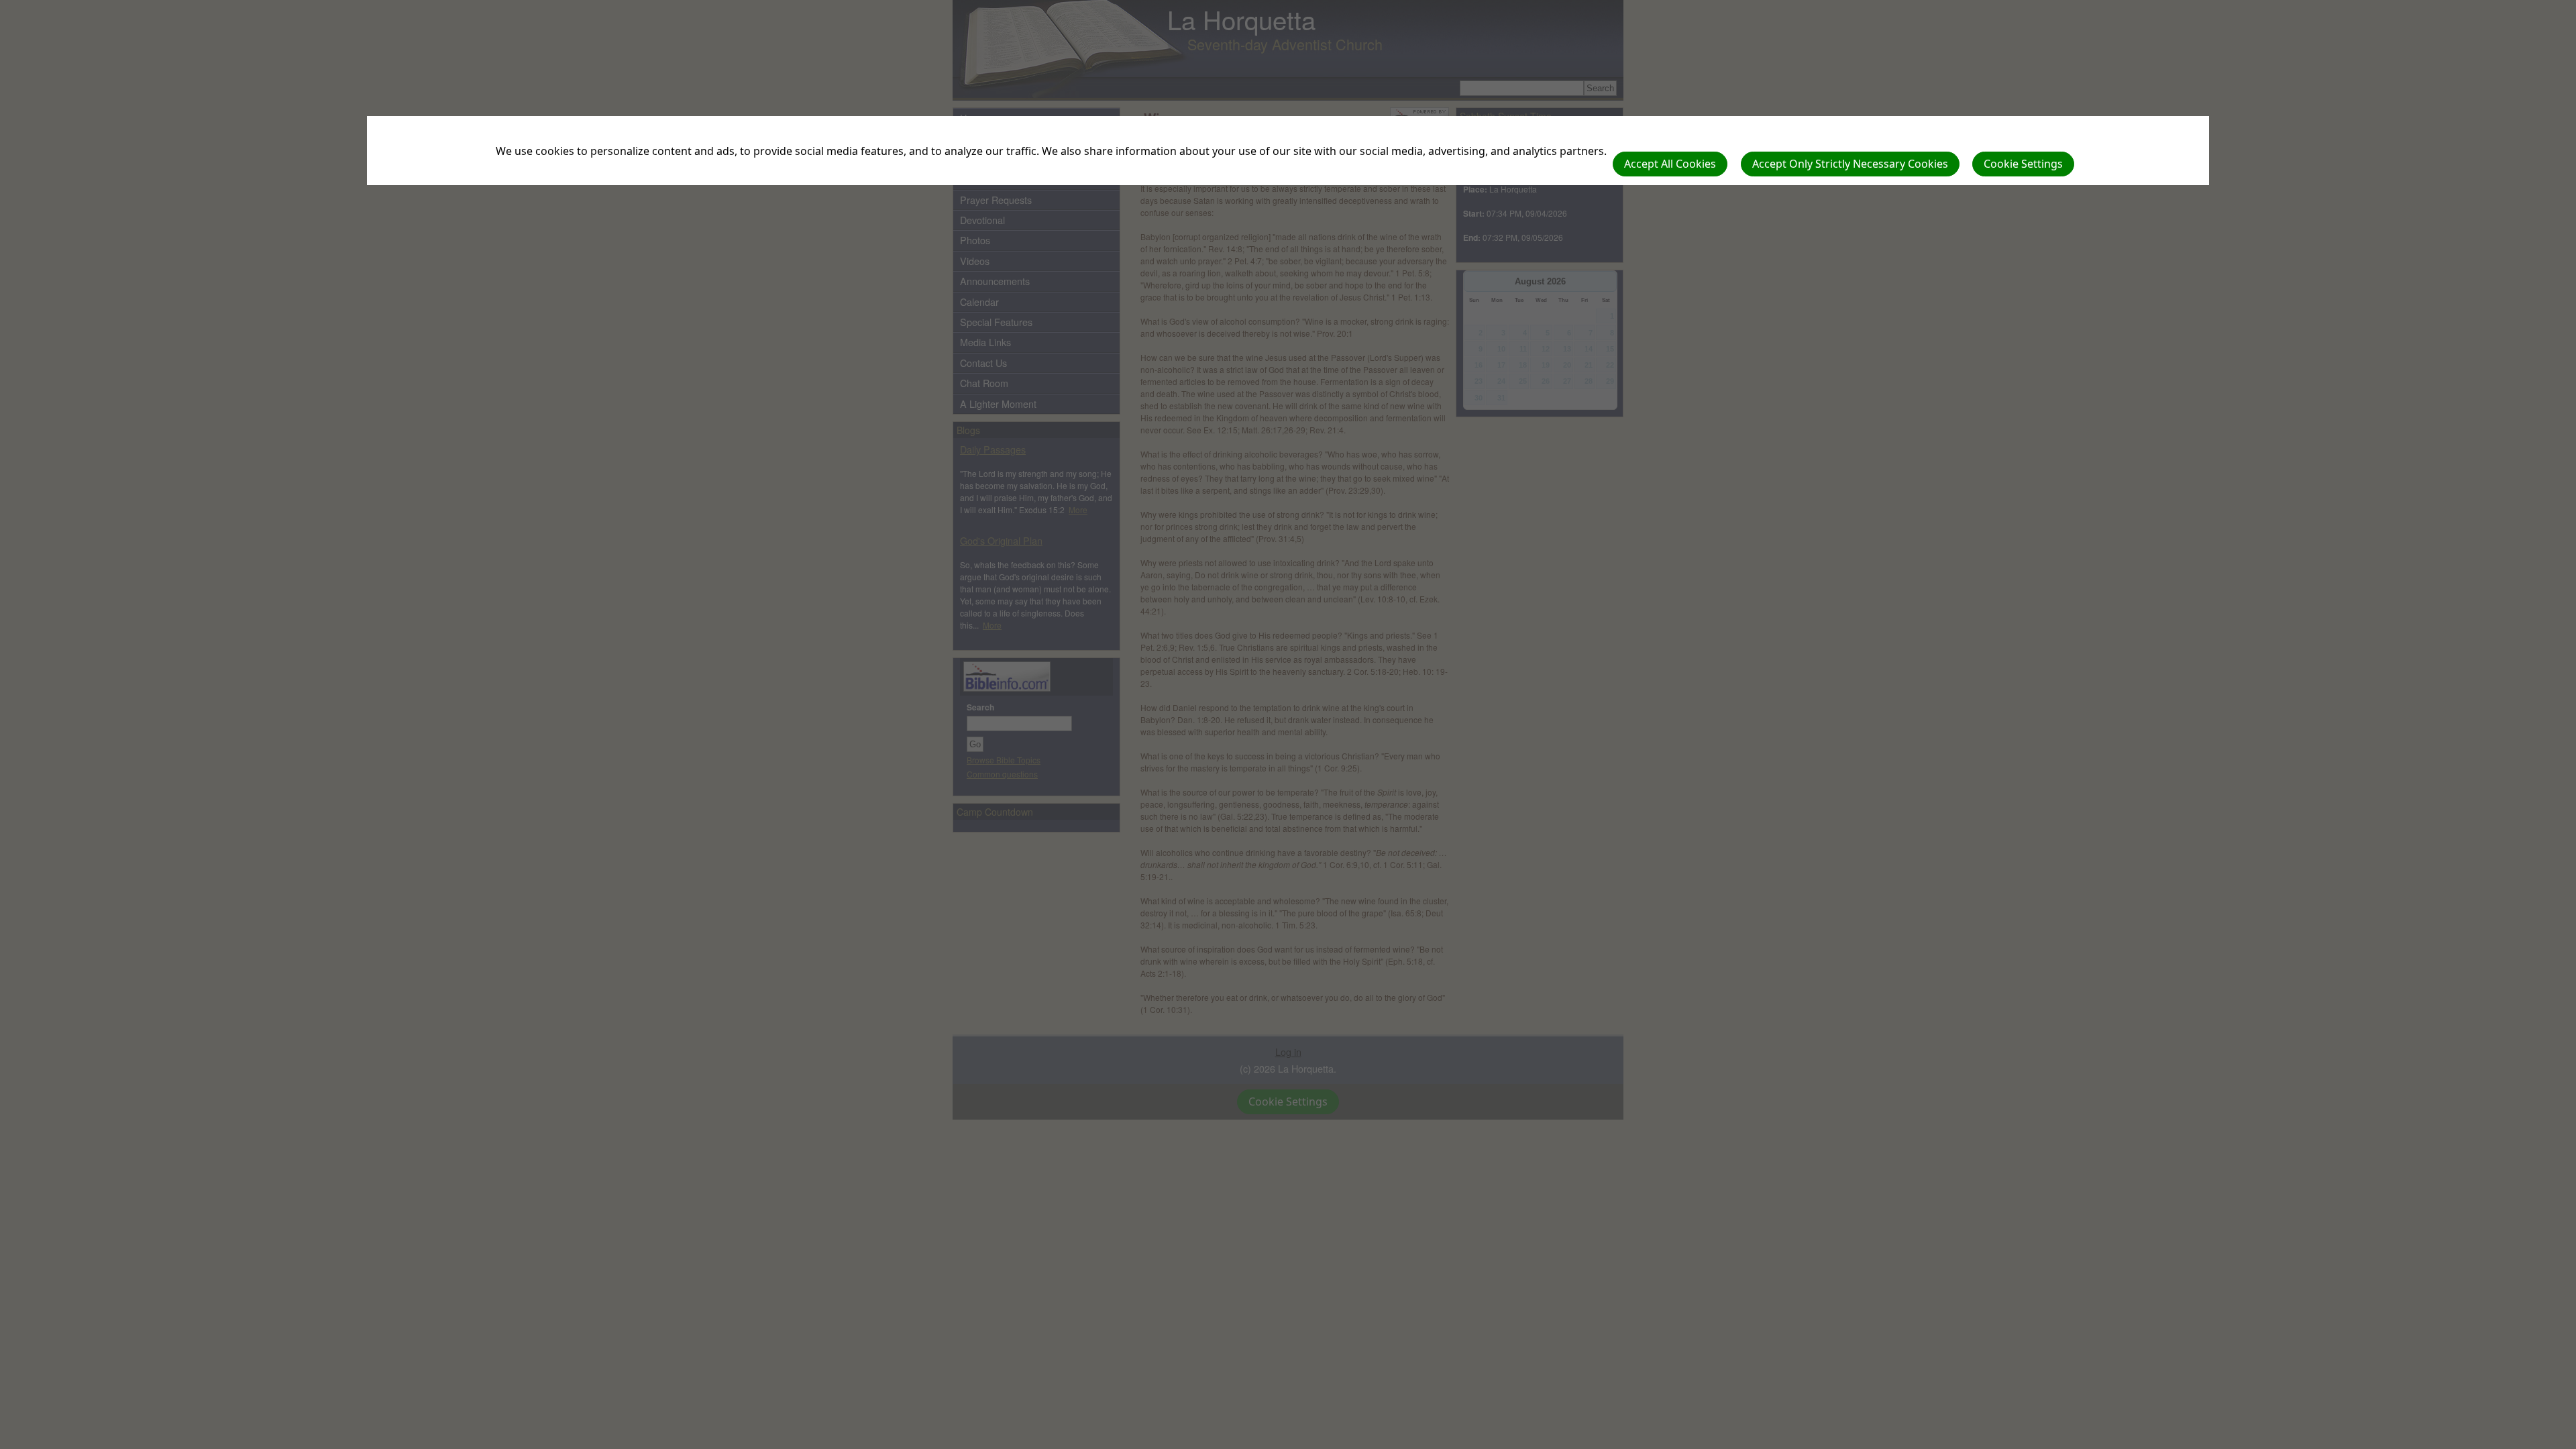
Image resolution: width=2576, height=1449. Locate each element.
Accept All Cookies (1670, 164)
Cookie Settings (2023, 164)
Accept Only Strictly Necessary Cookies (1850, 164)
